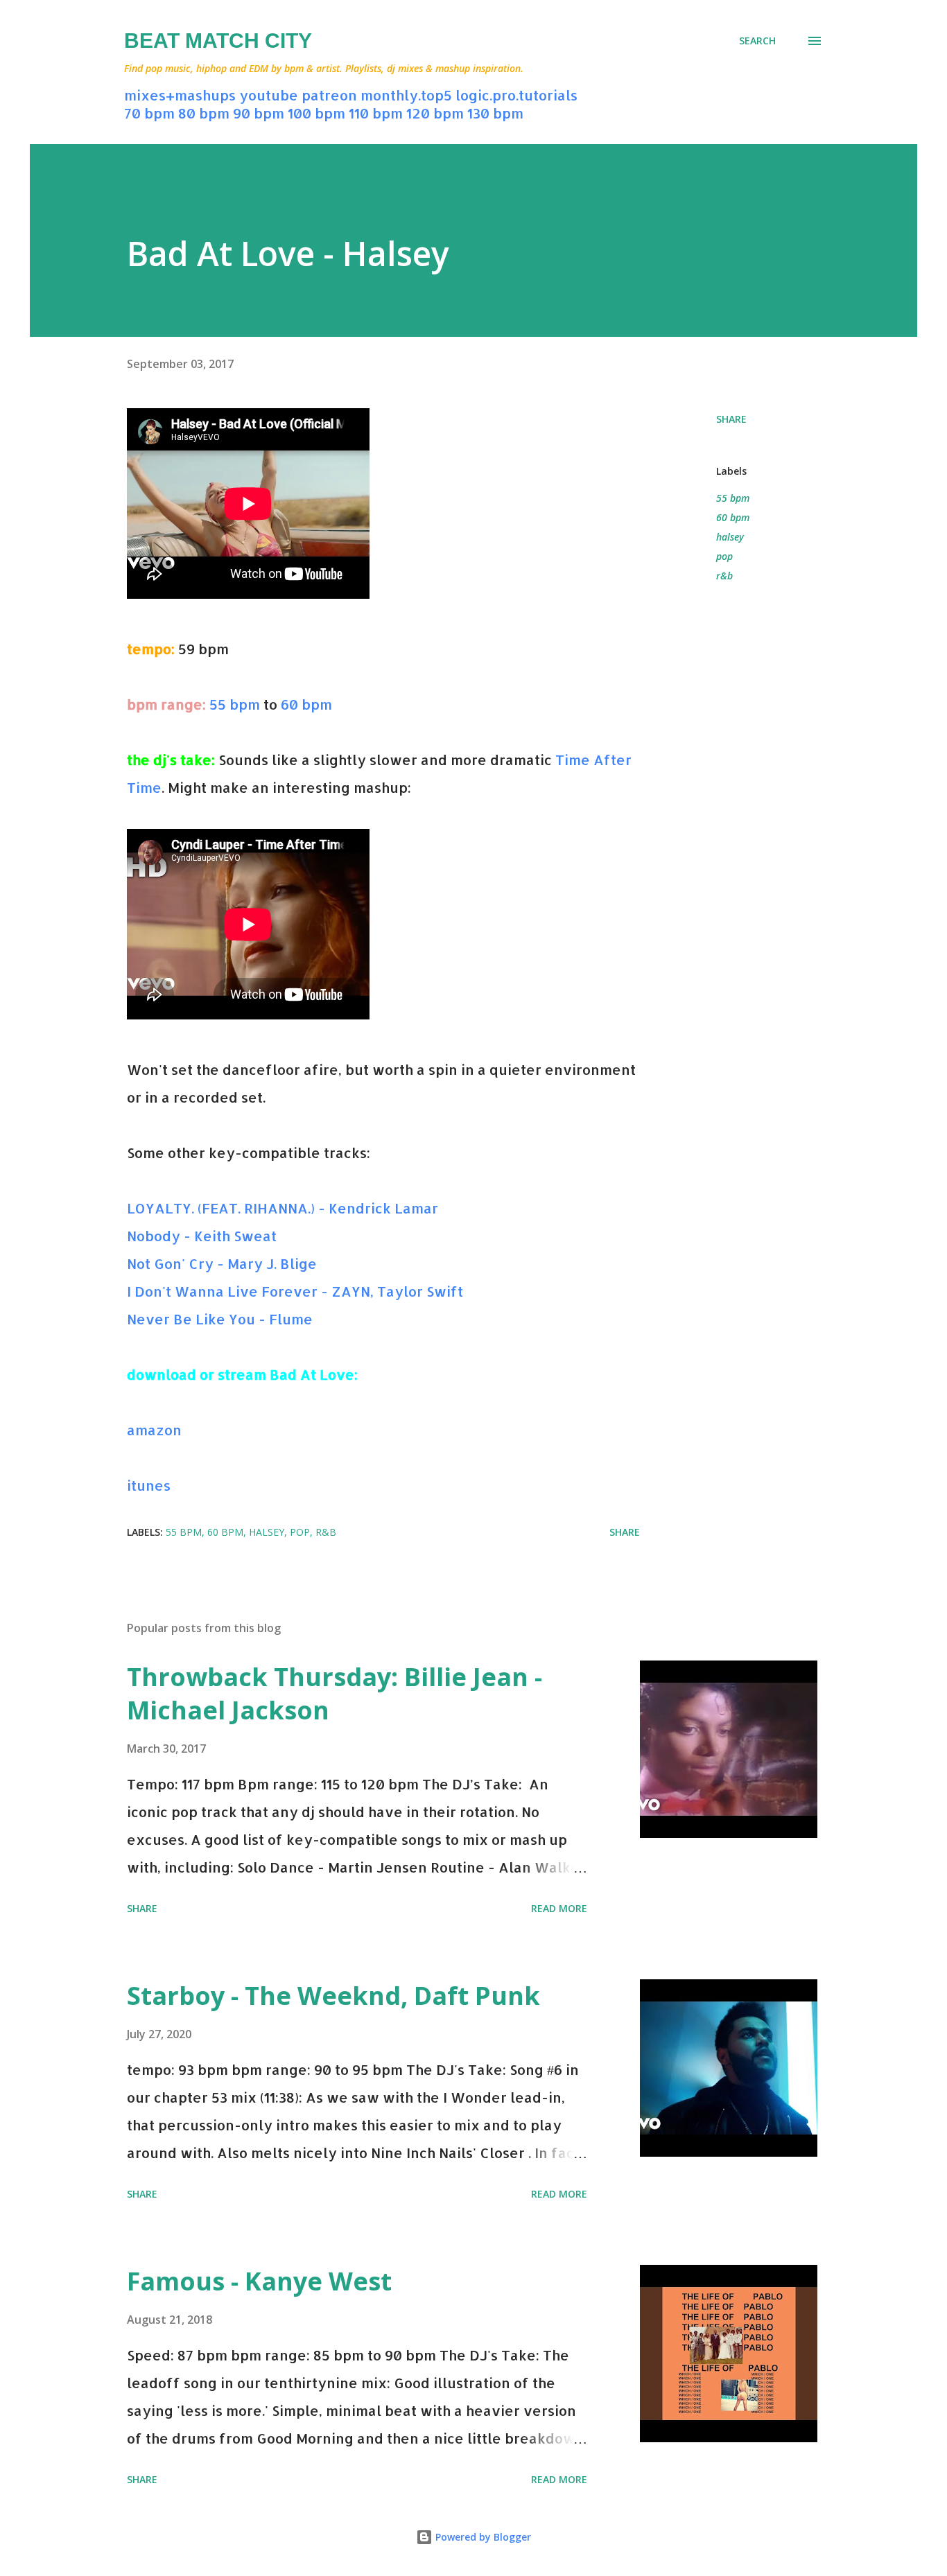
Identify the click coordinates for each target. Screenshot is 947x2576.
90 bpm (259, 113)
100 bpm (316, 113)
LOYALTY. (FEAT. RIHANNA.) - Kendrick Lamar (283, 1208)
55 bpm (235, 704)
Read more (559, 1908)
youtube (269, 95)
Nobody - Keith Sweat (202, 1236)
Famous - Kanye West (259, 2281)
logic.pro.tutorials (516, 95)
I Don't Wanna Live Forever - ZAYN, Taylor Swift (295, 1291)
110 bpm (376, 113)
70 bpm (149, 113)
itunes (149, 1485)
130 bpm (495, 113)
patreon (329, 95)
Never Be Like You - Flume (220, 1319)
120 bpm (435, 113)
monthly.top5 (406, 95)
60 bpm (306, 704)
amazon (154, 1430)
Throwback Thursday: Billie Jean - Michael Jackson (335, 1693)
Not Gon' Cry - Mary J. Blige (222, 1263)
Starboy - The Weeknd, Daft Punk (333, 1996)
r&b (724, 576)
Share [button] (731, 419)
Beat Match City (218, 41)
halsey (730, 537)
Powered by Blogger (482, 2537)
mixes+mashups (180, 95)
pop (724, 556)
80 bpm (204, 113)
